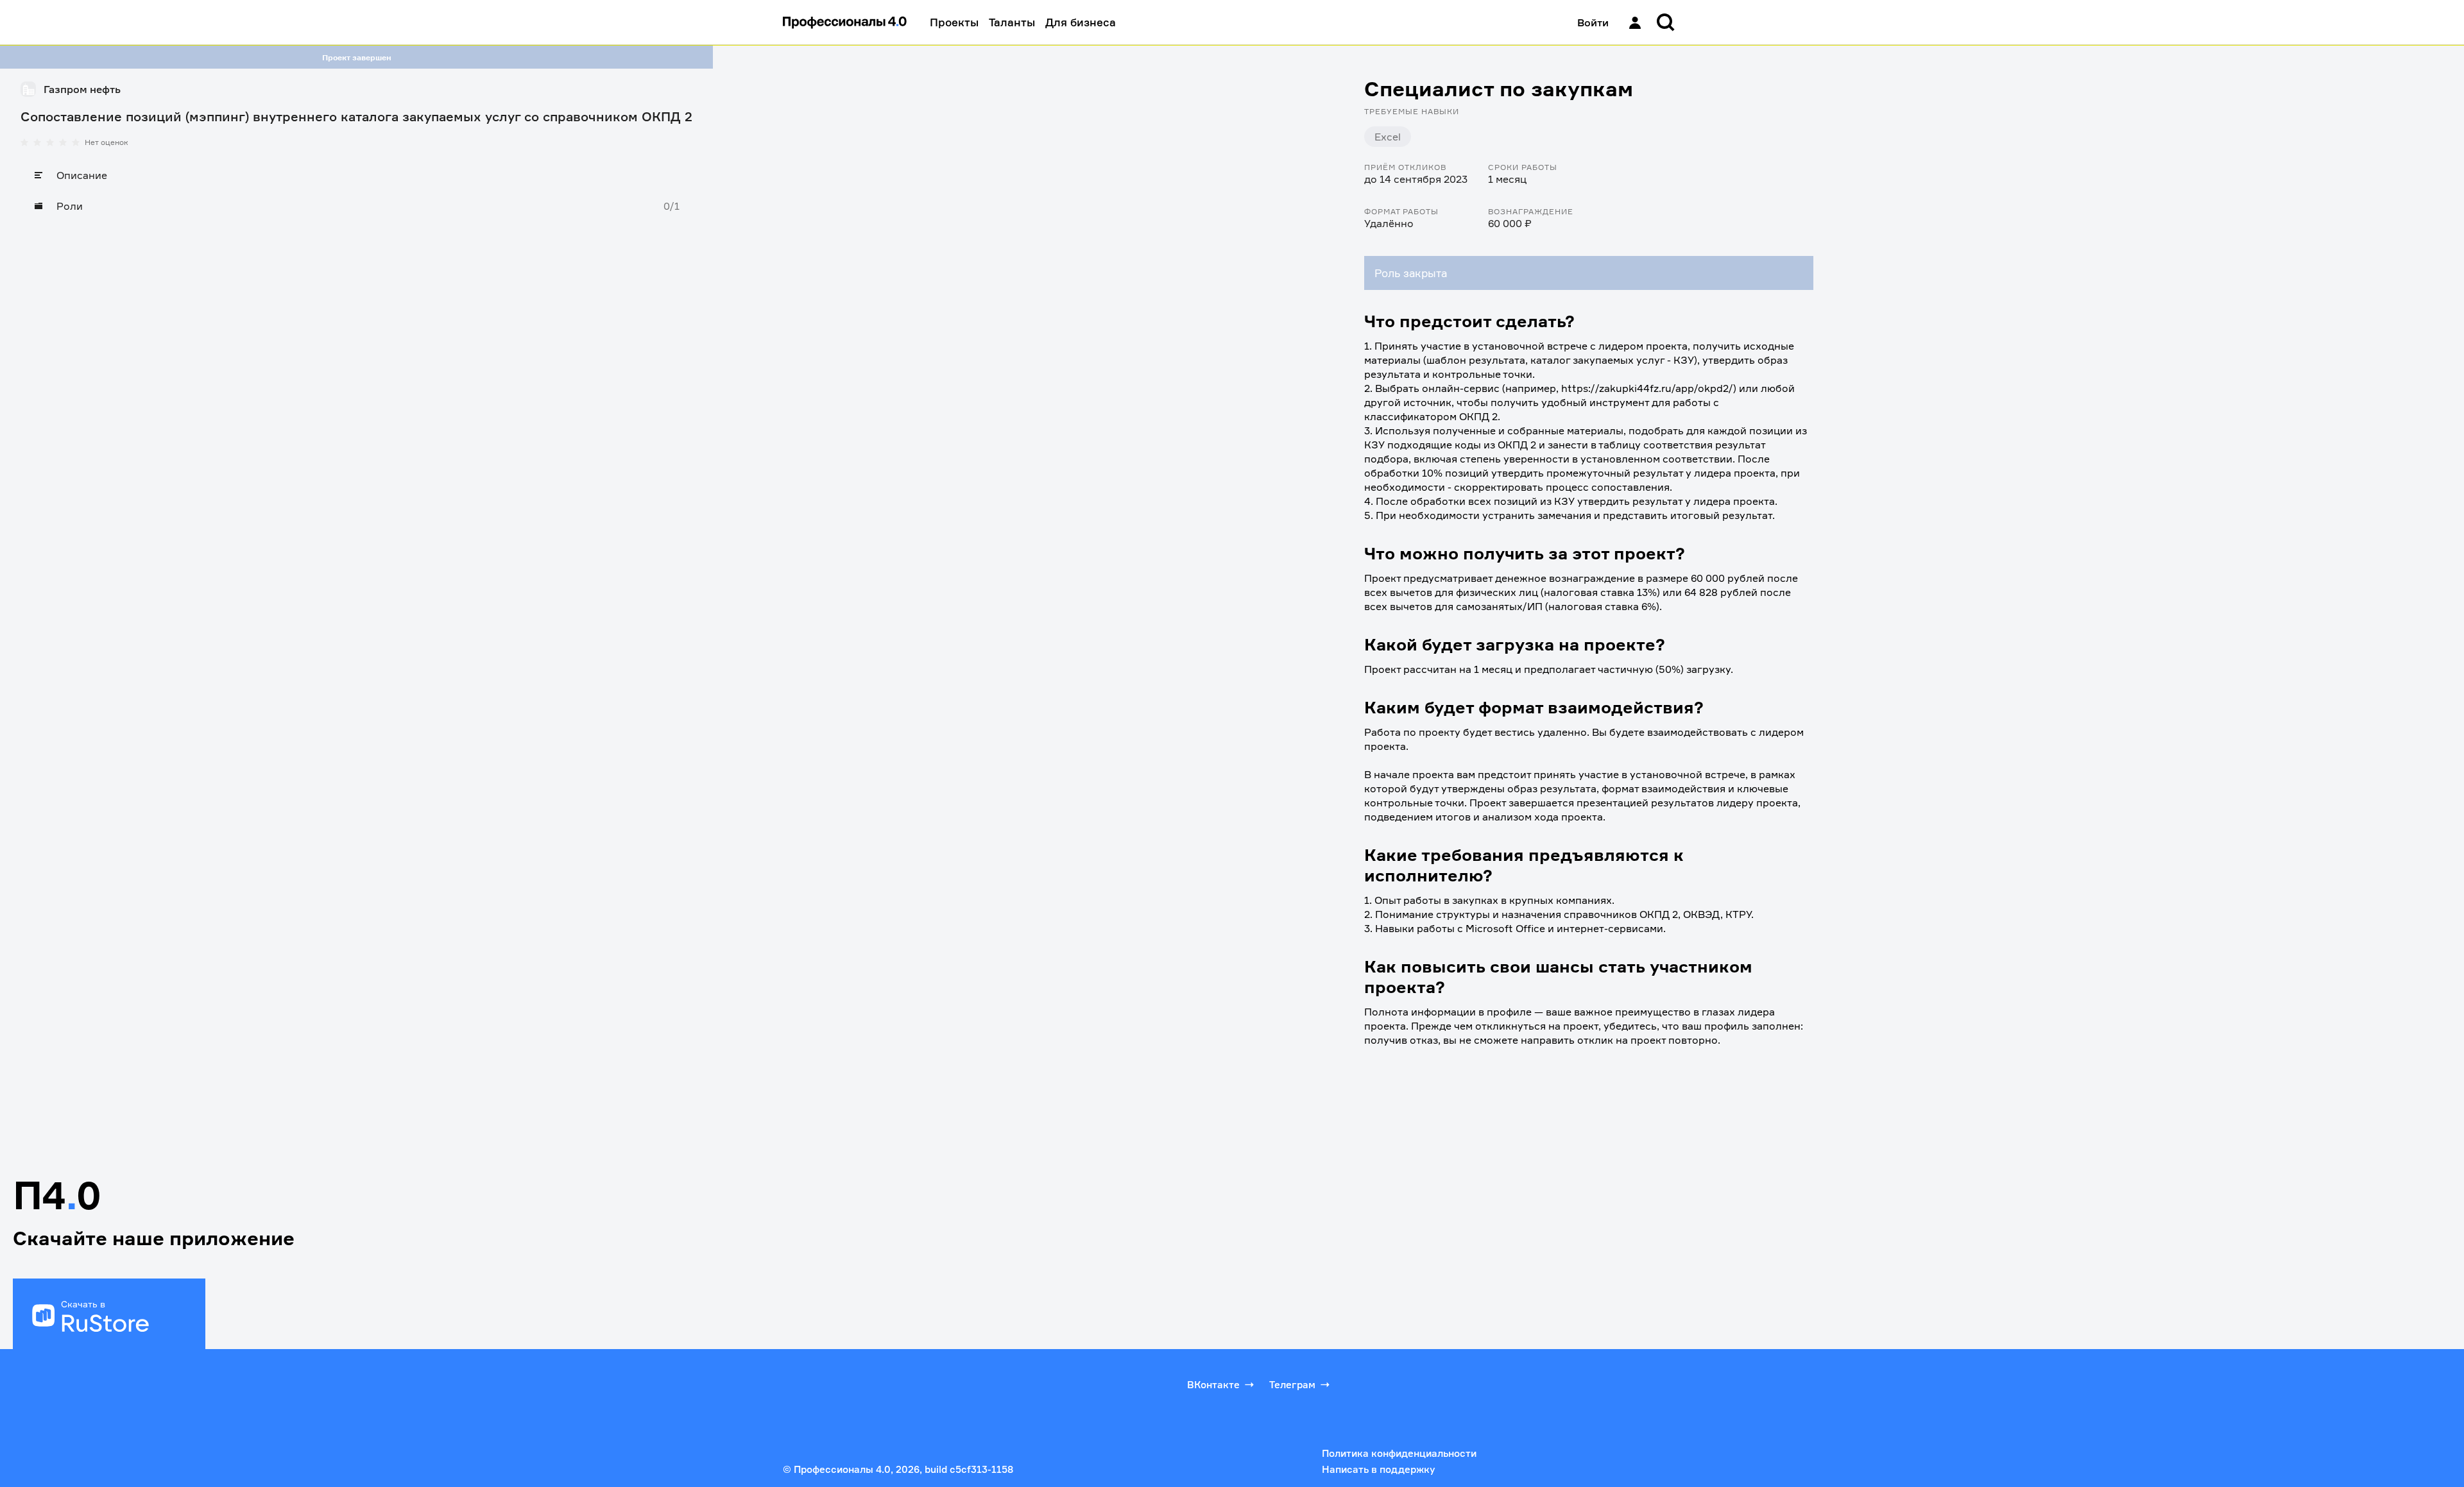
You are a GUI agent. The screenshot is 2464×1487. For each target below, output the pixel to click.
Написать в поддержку (1378, 1469)
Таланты (1012, 22)
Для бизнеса (1081, 22)
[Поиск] (1666, 22)
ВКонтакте (1213, 1385)
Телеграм (1292, 1385)
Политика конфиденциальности (1399, 1453)
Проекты (954, 22)
